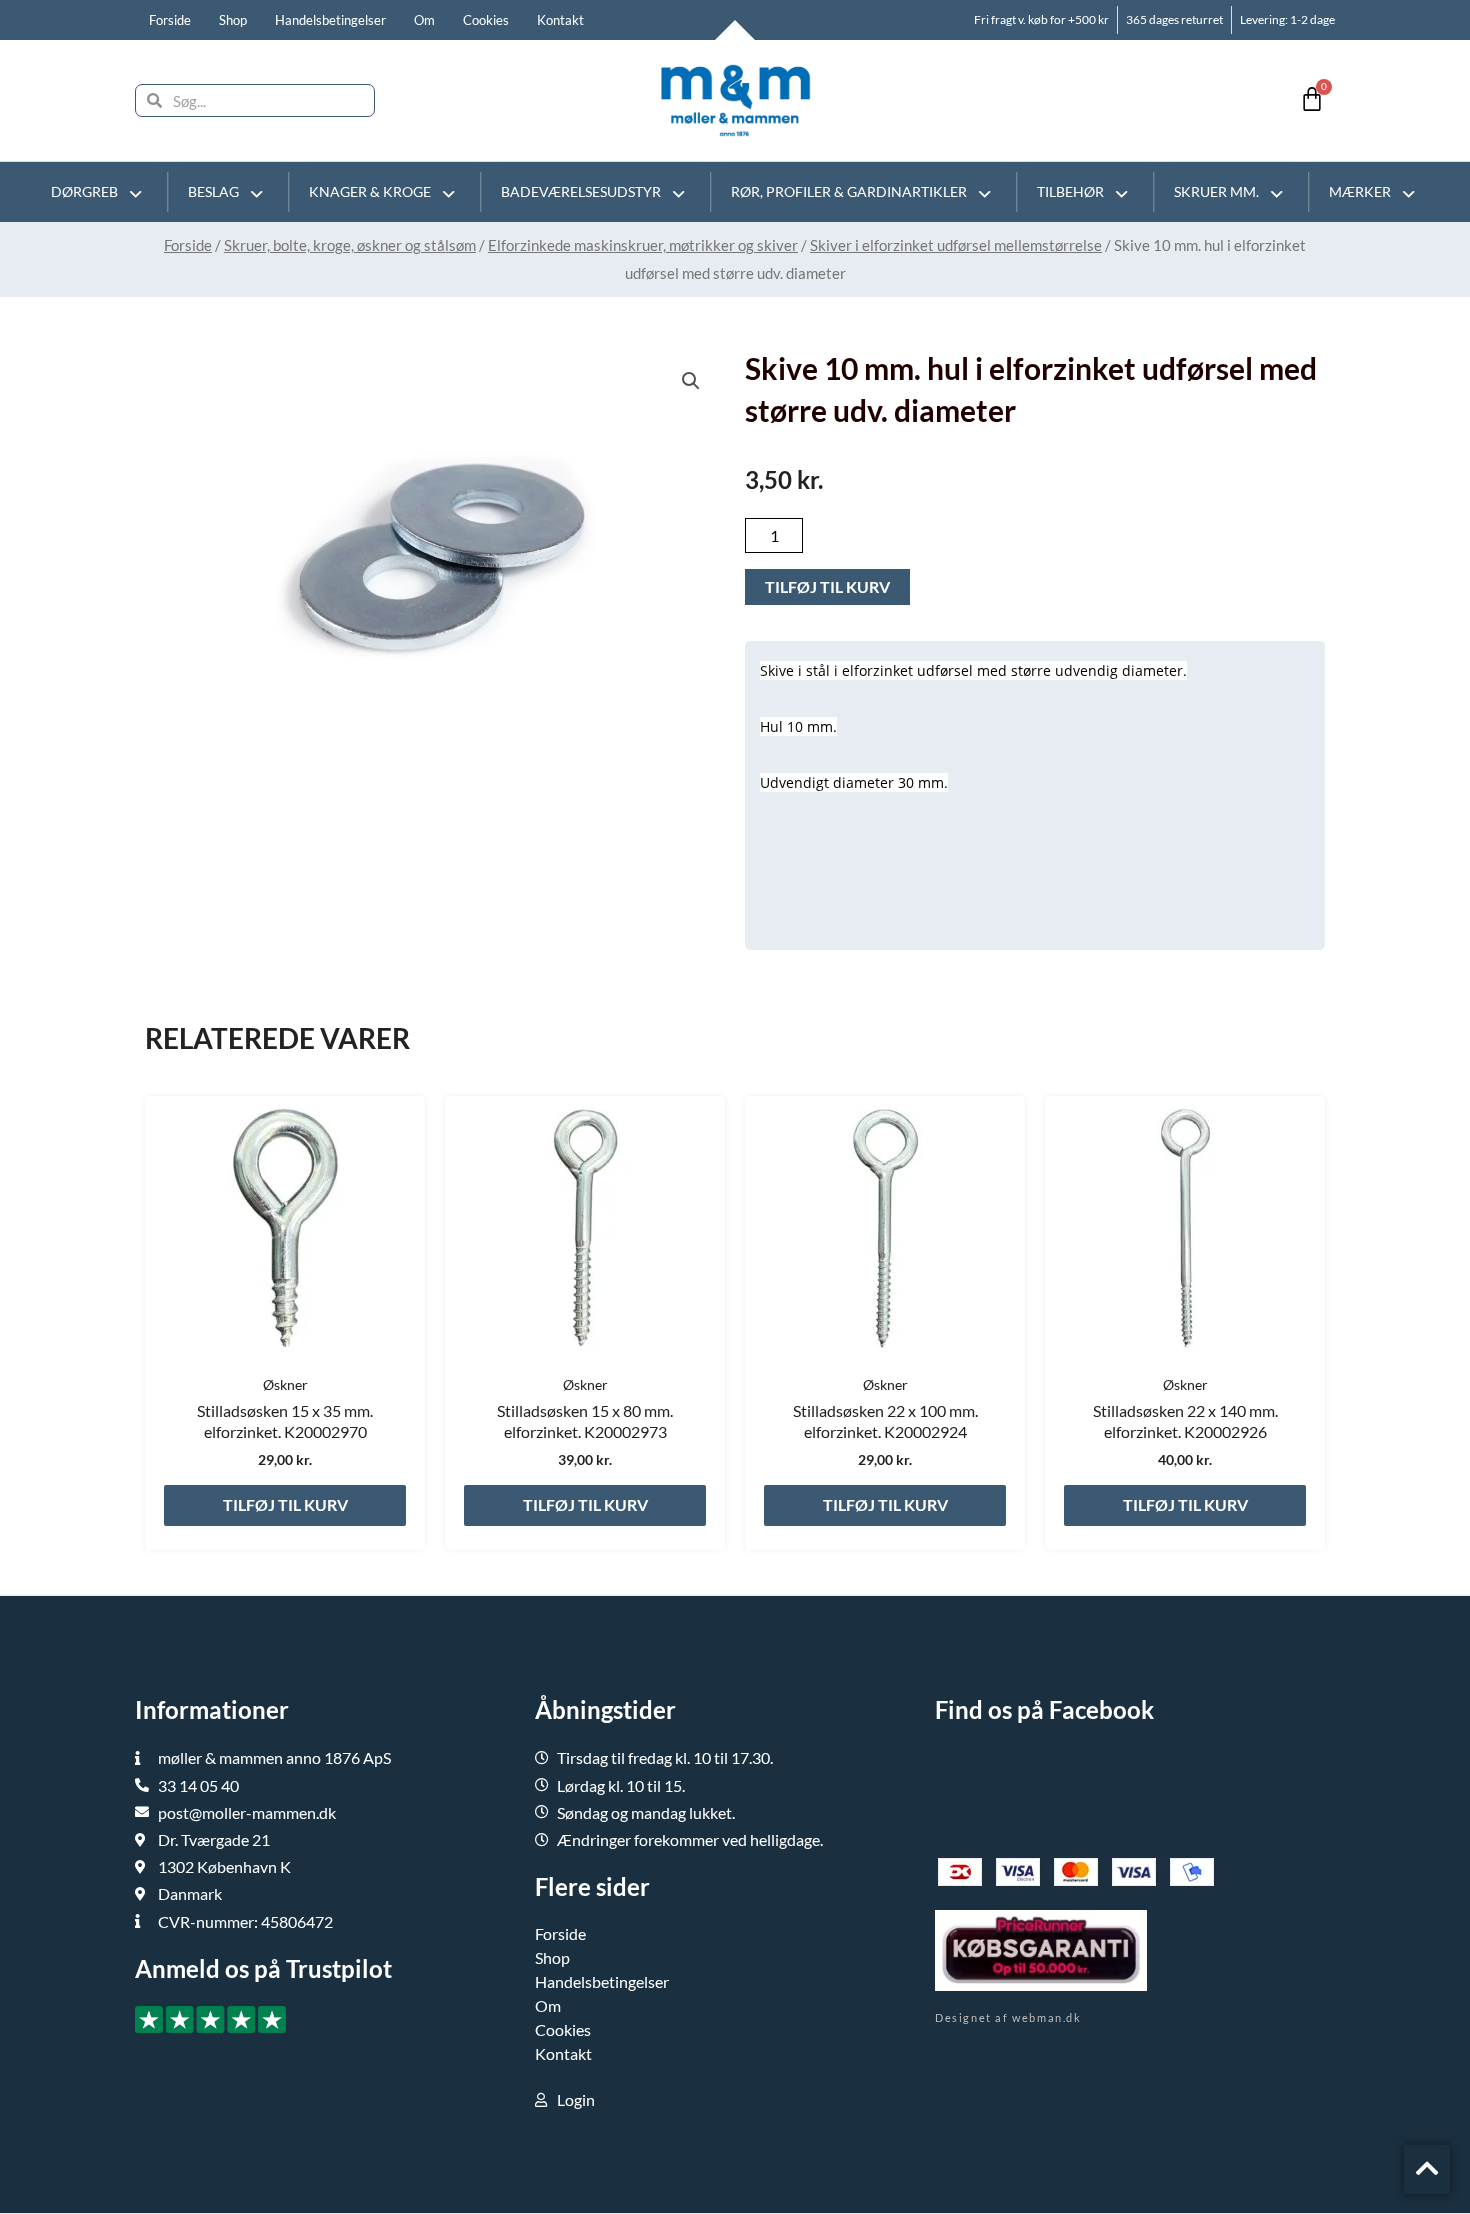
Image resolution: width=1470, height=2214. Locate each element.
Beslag (213, 191)
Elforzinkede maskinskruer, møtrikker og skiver (643, 245)
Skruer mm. (1216, 191)
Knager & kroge (370, 191)
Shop (233, 20)
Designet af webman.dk (1008, 2017)
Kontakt (560, 20)
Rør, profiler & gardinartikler (849, 191)
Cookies (486, 20)
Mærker (1360, 191)
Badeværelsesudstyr (581, 191)
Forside (170, 20)
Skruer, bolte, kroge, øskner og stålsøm (350, 245)
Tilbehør (1070, 191)
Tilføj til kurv (827, 586)
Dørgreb (84, 191)
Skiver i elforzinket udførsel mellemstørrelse (956, 245)
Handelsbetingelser (330, 20)
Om (424, 20)
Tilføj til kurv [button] (285, 1504)
